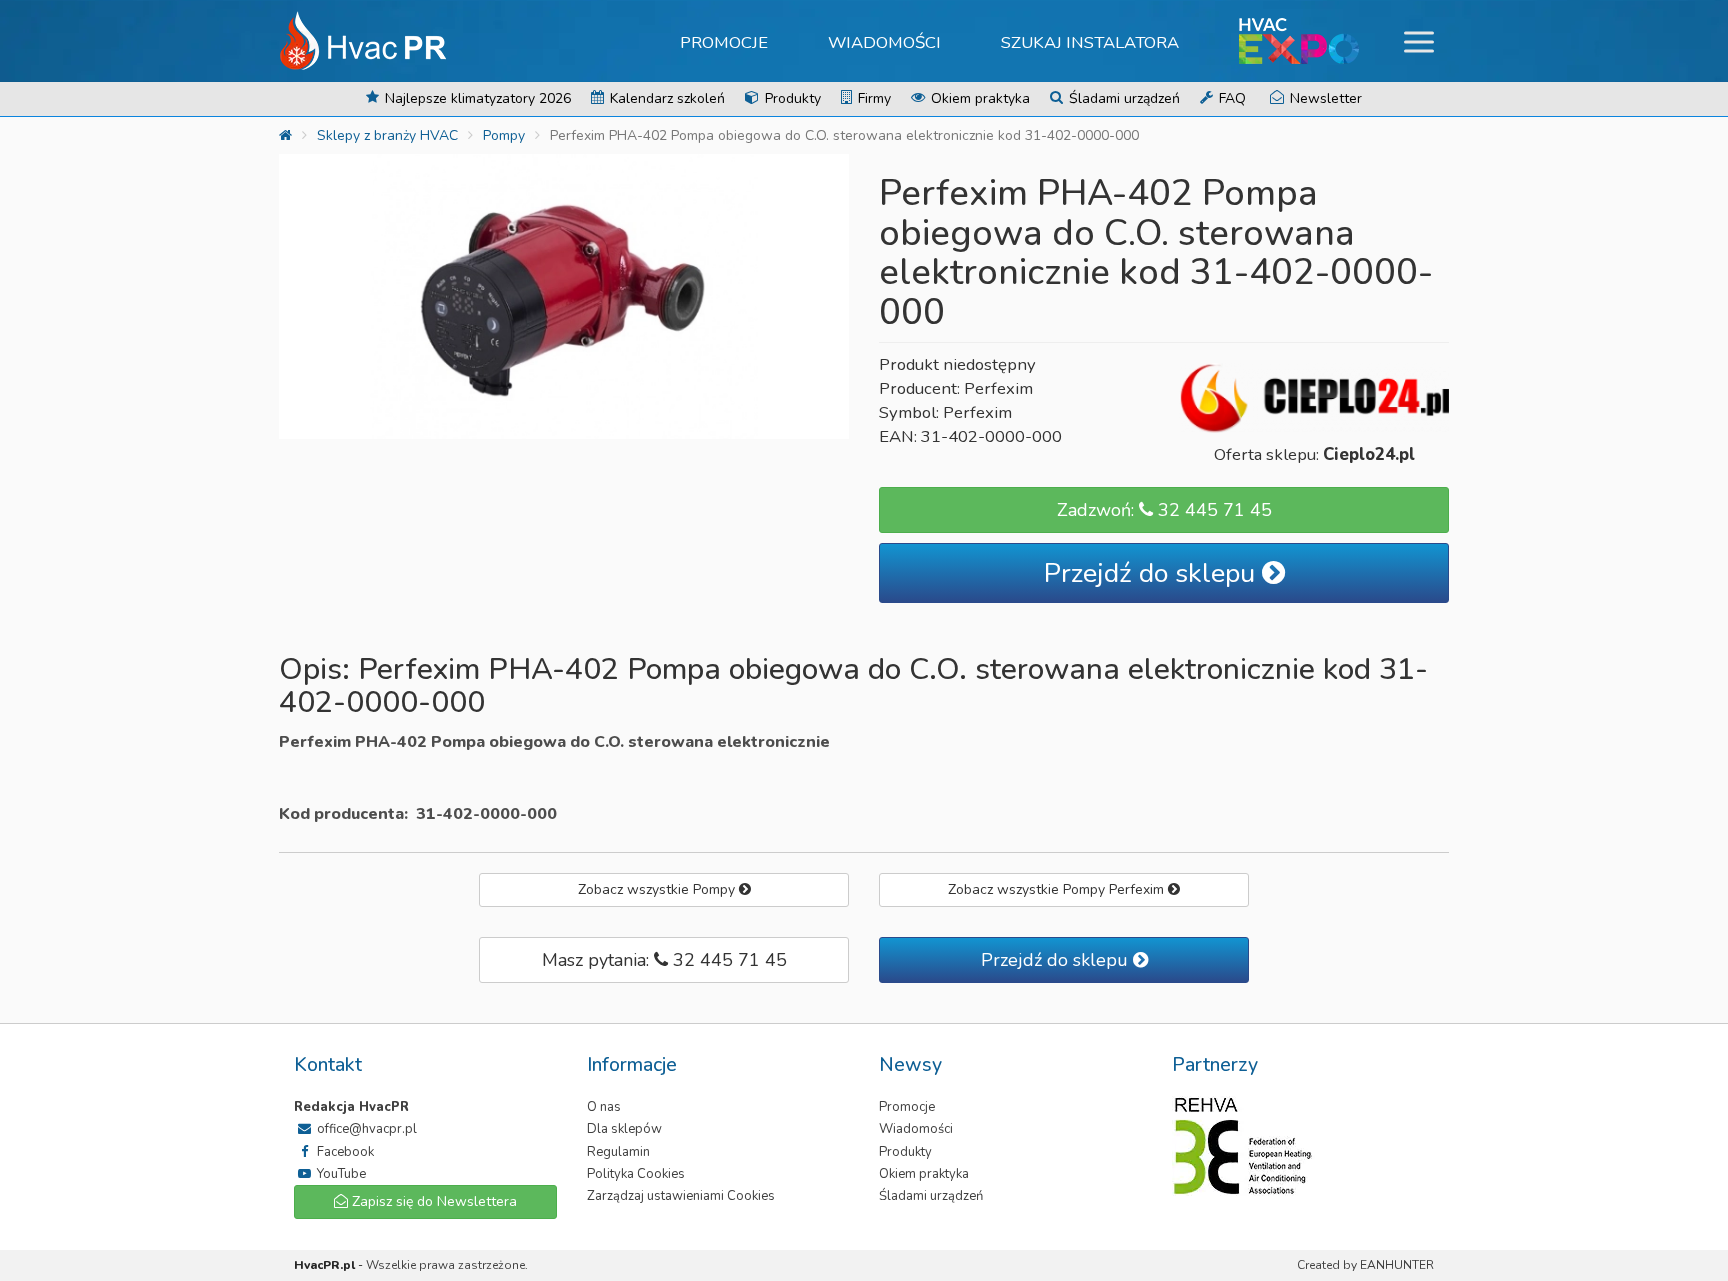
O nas (604, 1107)
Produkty (791, 98)
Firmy (872, 98)
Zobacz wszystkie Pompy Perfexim (1058, 889)
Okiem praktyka (978, 98)
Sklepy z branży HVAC (387, 135)
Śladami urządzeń (1122, 98)
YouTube (340, 1174)
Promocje (724, 42)
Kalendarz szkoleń (665, 98)
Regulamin (618, 1152)
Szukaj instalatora (1090, 42)
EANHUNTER (1397, 1265)
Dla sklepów (624, 1129)
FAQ (1230, 98)
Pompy (504, 135)
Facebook (344, 1152)
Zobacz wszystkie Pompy (658, 889)
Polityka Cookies (636, 1174)
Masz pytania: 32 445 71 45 (664, 960)
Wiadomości (884, 42)
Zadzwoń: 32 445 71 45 (1164, 510)
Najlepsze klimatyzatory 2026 (476, 98)
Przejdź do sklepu (1153, 573)
